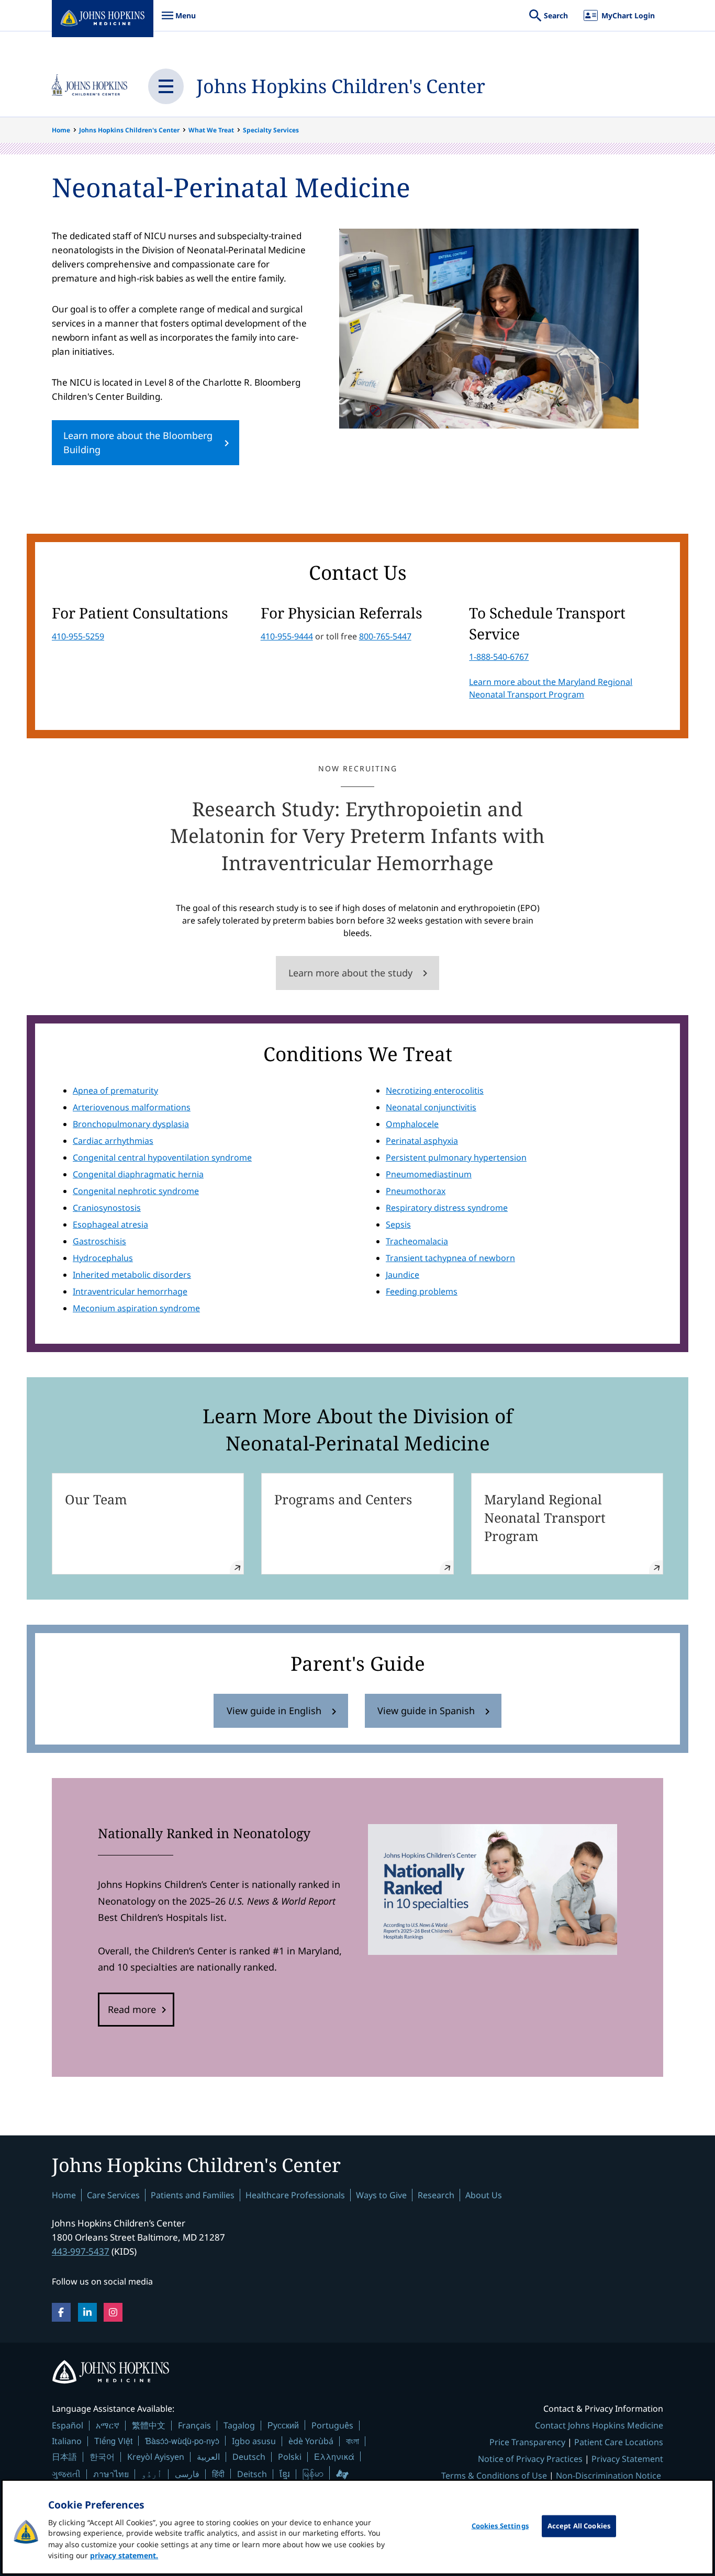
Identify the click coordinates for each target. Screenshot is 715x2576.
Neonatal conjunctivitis (431, 1107)
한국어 (102, 2457)
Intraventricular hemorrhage (130, 1291)
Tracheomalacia (417, 1241)
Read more (132, 2009)
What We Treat (211, 130)
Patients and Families (193, 2195)
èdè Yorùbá (311, 2441)
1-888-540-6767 (499, 657)
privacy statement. (124, 2555)
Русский (283, 2425)
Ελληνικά (334, 2456)
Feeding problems (422, 1291)
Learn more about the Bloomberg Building (138, 442)
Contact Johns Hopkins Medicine (599, 2425)
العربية (208, 2457)
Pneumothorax (416, 1191)
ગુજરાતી (66, 2474)
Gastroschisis (99, 1241)
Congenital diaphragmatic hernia (138, 1174)
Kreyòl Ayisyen (156, 2457)
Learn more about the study (350, 973)
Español (68, 2425)
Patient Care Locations (619, 2442)
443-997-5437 (81, 2251)
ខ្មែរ (285, 2474)
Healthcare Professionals (295, 2195)
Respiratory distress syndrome (447, 1208)
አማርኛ (108, 2425)
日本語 (64, 2457)
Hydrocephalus (103, 1258)
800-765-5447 (385, 636)
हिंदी (218, 2474)
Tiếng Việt (113, 2441)
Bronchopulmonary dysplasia (131, 1124)
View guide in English (274, 1711)
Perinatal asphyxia (422, 1141)
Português (332, 2425)
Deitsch (252, 2474)
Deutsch (249, 2457)
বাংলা (353, 2441)
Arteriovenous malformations (132, 1107)
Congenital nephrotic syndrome (136, 1191)
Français (194, 2425)
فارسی (187, 2474)
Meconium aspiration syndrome (136, 1308)
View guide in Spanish (426, 1711)
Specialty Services (271, 130)
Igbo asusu (254, 2441)
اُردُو (152, 2474)
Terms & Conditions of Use (494, 2476)
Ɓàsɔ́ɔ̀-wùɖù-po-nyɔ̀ (182, 2441)
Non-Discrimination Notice (608, 2476)
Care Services (113, 2195)
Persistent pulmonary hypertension (456, 1157)
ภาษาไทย (111, 2474)
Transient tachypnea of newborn (450, 1258)
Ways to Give (381, 2195)
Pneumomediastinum (429, 1174)
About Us (484, 2195)
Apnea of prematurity (115, 1090)
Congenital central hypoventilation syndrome (162, 1157)
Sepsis (398, 1224)
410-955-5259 (78, 636)
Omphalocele (412, 1124)
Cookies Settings (500, 2526)
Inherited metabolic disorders (132, 1275)
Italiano (67, 2441)
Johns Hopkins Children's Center (341, 86)
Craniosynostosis (107, 1208)
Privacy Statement (627, 2459)
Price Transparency (527, 2442)
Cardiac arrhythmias (113, 1141)
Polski (290, 2457)
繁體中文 (149, 2425)
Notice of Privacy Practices (530, 2459)
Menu (178, 21)
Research (436, 2195)
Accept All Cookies (579, 2526)
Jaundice (403, 1275)
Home (61, 130)
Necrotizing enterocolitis (435, 1090)
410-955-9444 (287, 636)
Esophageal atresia (110, 1224)
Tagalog (239, 2425)
